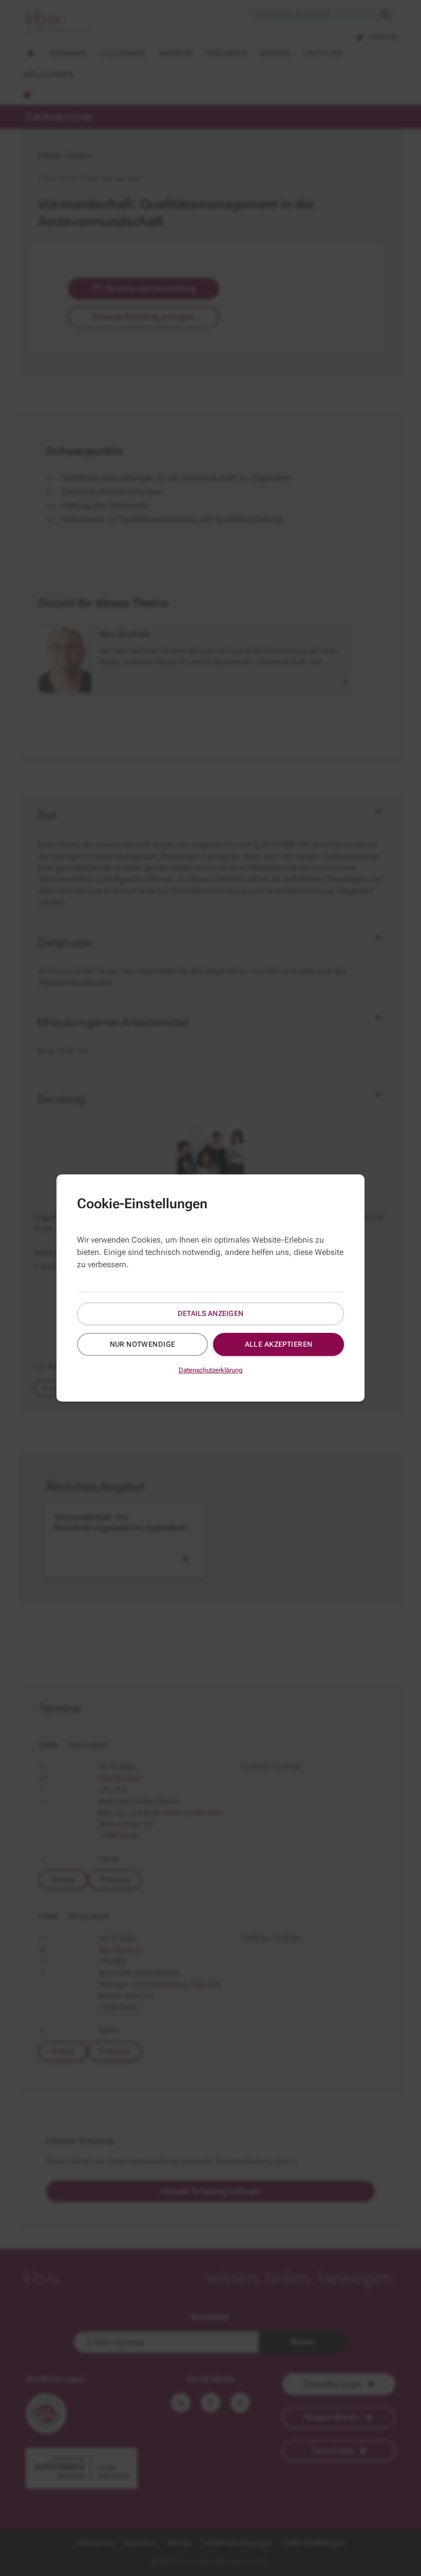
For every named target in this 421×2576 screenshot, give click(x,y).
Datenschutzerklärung (211, 1370)
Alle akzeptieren (279, 1344)
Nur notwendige (143, 1344)
